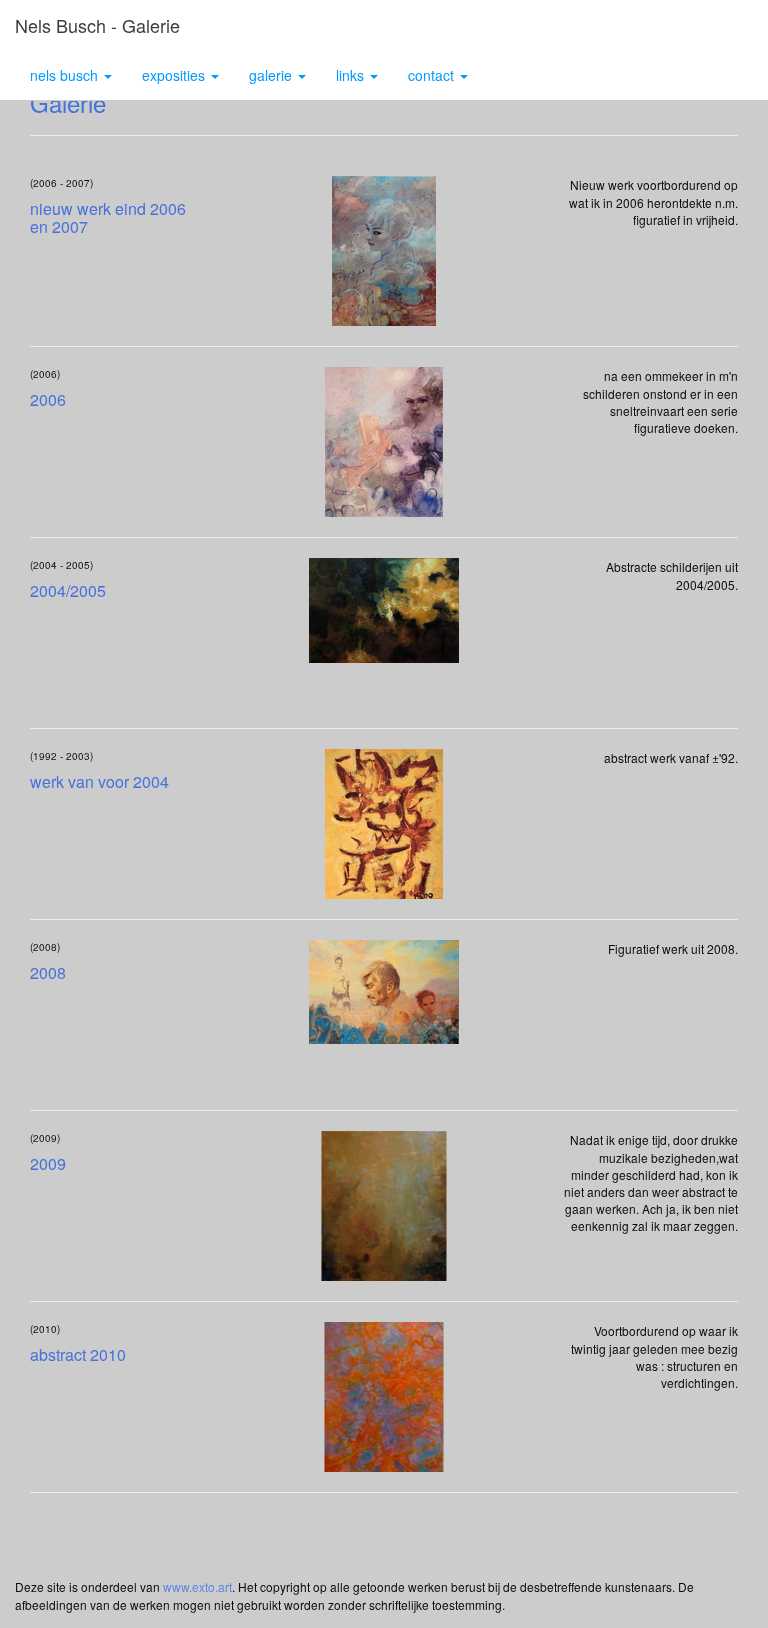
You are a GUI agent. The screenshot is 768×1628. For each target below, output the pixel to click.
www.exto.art (197, 1586)
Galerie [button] (272, 75)
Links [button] (352, 75)
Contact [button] (433, 75)
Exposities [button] (175, 75)
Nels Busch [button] (66, 75)
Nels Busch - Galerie (97, 25)
